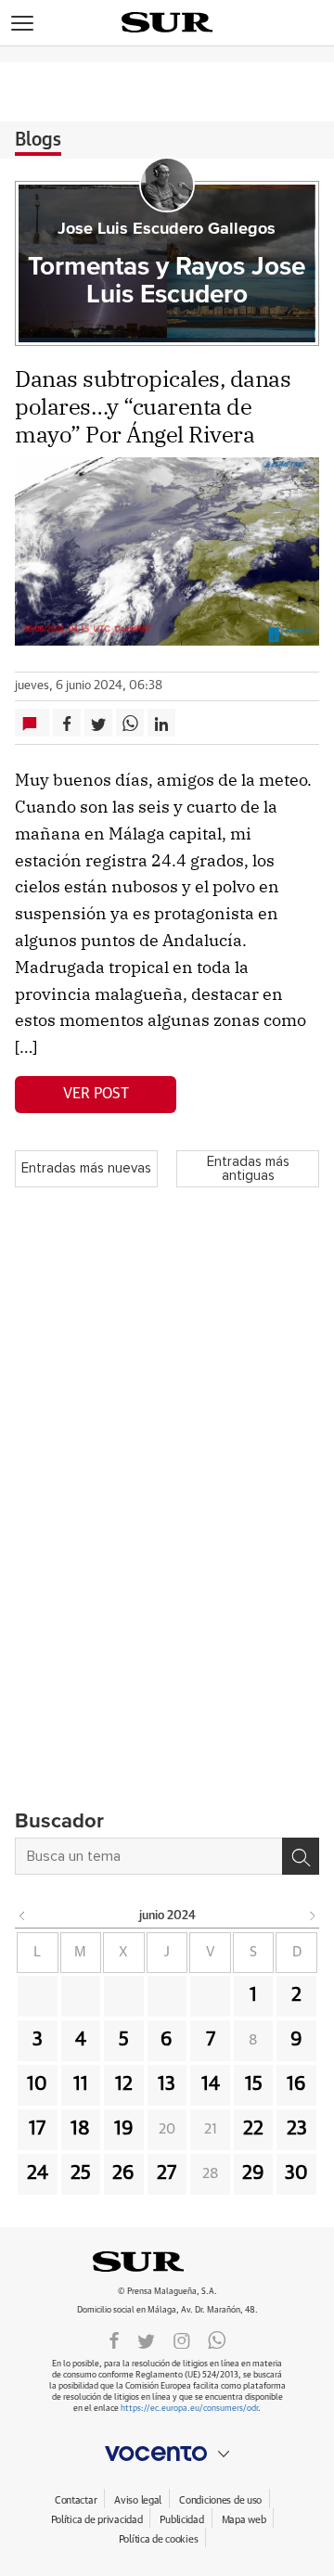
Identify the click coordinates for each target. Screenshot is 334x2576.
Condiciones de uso (220, 2500)
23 (297, 2129)
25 (81, 2173)
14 (211, 2084)
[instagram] (182, 2339)
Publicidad (181, 2520)
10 (37, 2084)
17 (37, 2129)
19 (124, 2129)
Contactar (76, 2500)
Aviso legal (138, 2500)
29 (253, 2173)
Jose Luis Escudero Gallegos (167, 229)
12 (124, 2084)
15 (254, 2084)
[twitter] (146, 2339)
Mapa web (244, 2520)
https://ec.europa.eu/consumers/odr (189, 2409)
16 (296, 2084)
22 (253, 2129)
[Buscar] (301, 1856)
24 (38, 2173)
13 (167, 2084)
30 (296, 2173)
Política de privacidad (97, 2520)
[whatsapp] (217, 2339)
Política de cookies (159, 2539)
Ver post (96, 1094)
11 (81, 2084)
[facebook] (114, 2339)
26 (123, 2173)
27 (167, 2173)
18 (80, 2129)
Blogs (38, 140)
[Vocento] (167, 2454)
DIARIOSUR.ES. (167, 2262)
